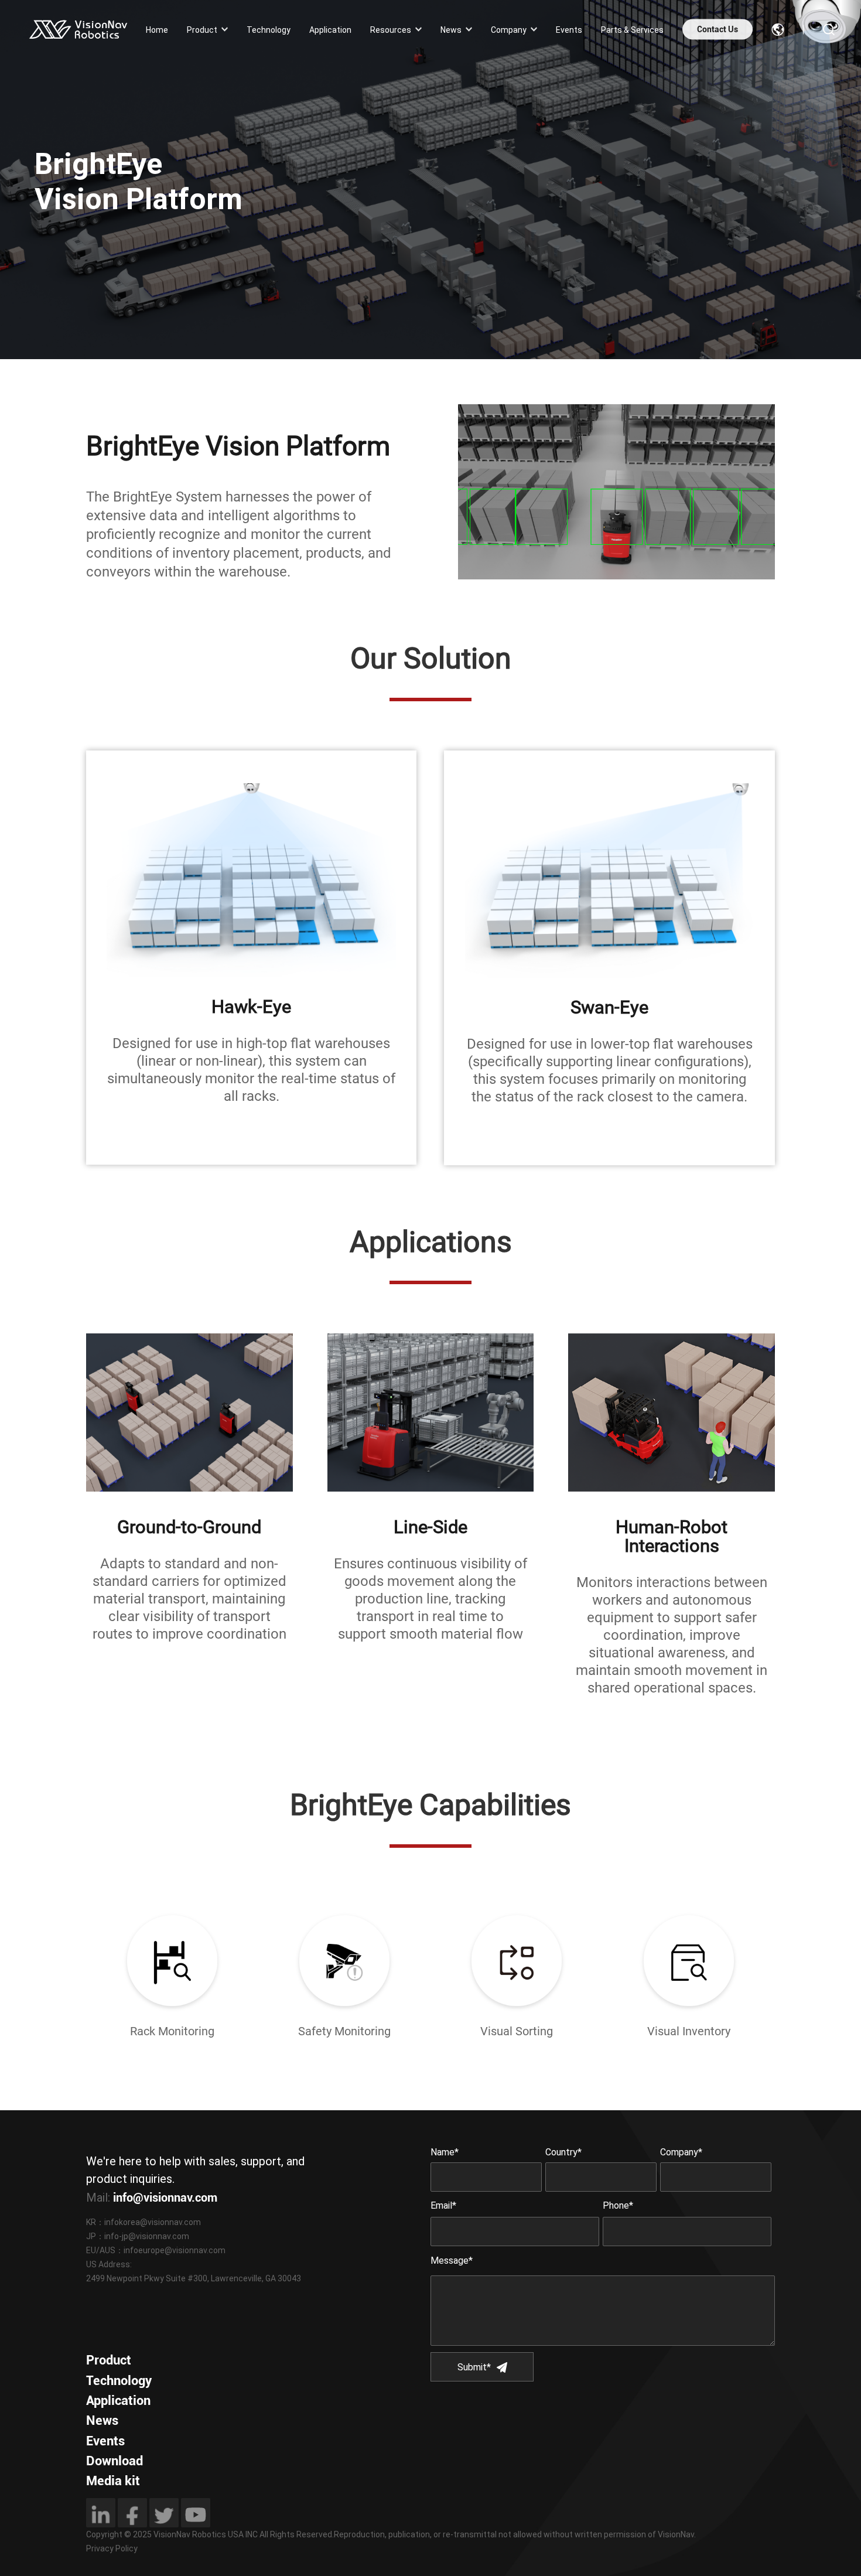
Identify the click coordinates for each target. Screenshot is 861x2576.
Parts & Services (632, 29)
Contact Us (717, 29)
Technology (269, 29)
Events (569, 29)
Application (330, 29)
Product (202, 29)
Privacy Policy (112, 2548)
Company (509, 29)
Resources (391, 29)
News (451, 29)
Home (157, 29)
